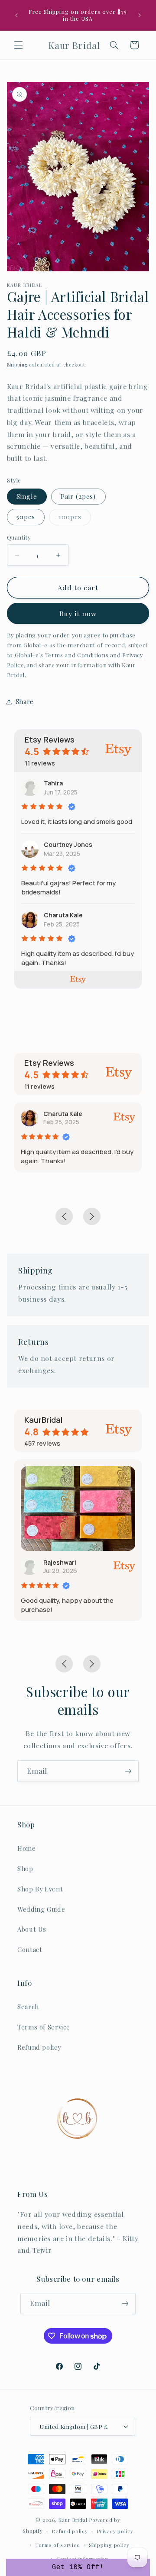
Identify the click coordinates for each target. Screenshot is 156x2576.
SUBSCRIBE (78, 1323)
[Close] (141, 1221)
